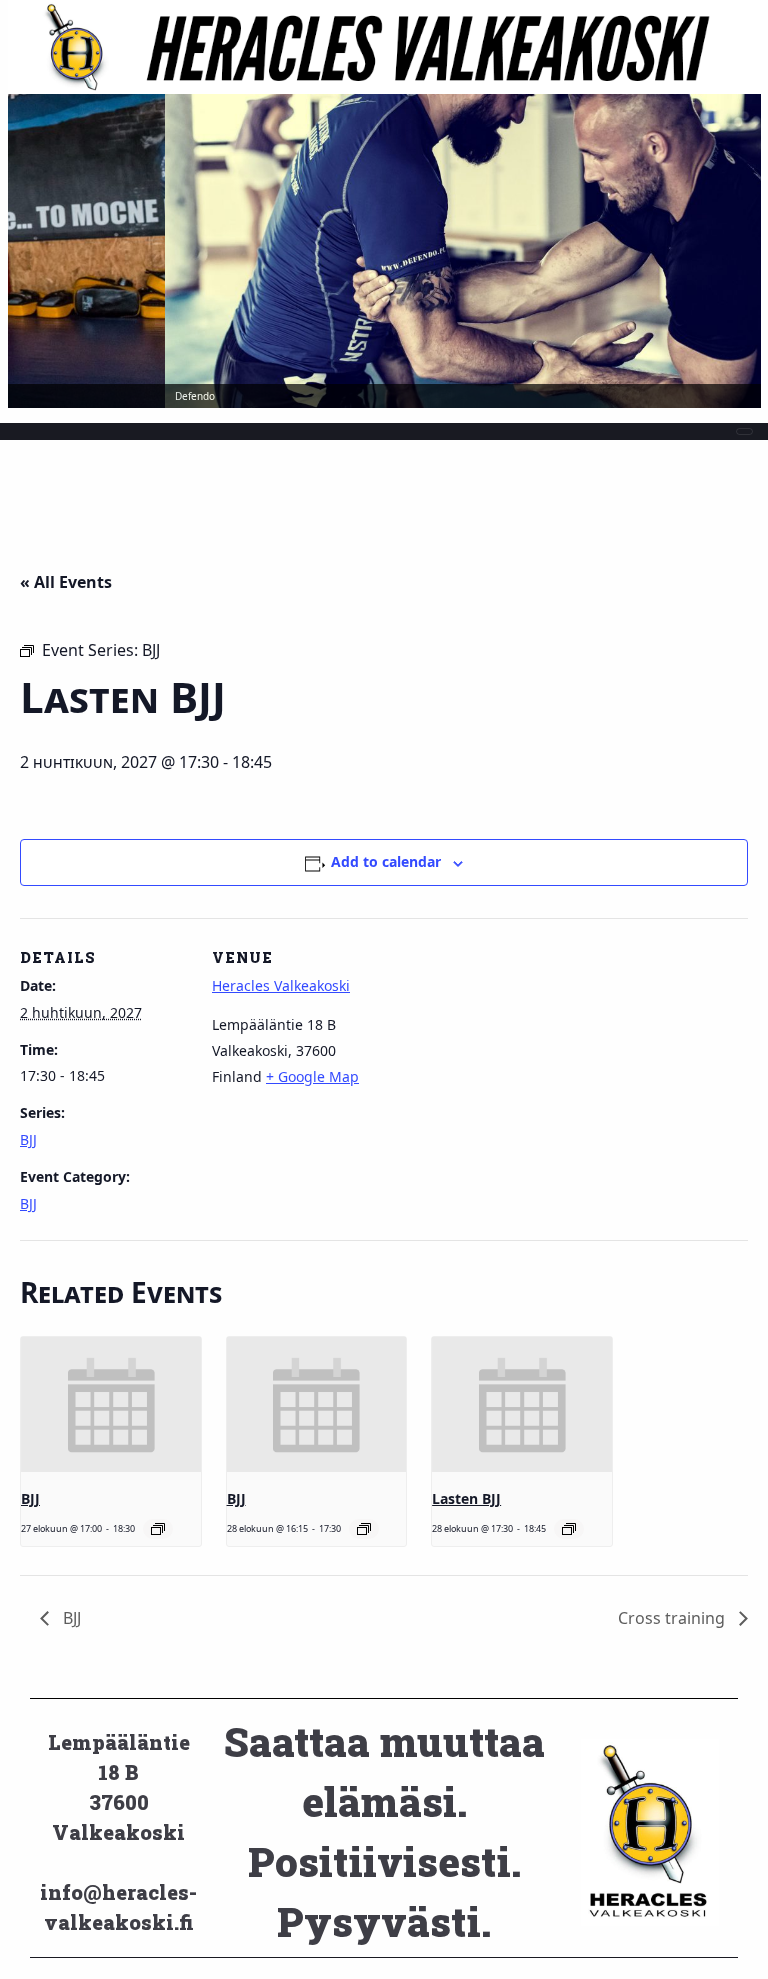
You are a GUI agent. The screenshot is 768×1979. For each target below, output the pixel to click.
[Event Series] (158, 1529)
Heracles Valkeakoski (281, 985)
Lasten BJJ (466, 1498)
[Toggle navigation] (744, 431)
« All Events (66, 582)
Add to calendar (386, 861)
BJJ (28, 1139)
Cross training (673, 1618)
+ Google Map (312, 1076)
